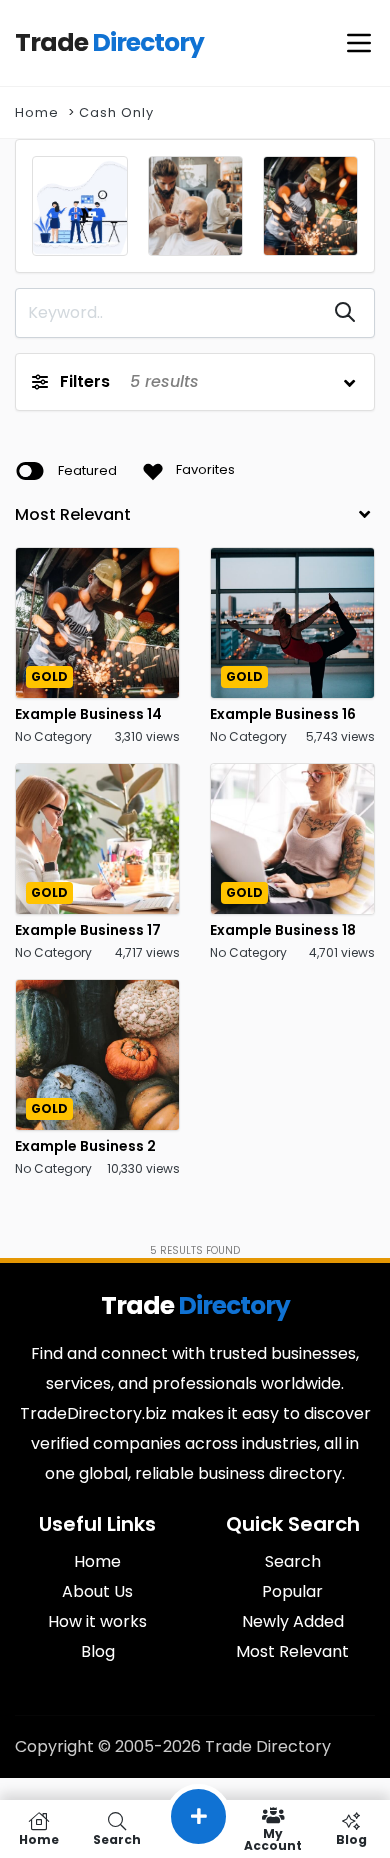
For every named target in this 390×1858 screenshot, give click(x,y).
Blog (98, 1651)
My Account (273, 1838)
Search (293, 1561)
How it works (97, 1621)
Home (37, 112)
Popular (292, 1591)
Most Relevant (292, 1651)
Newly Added (293, 1621)
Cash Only (116, 112)
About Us (97, 1591)
